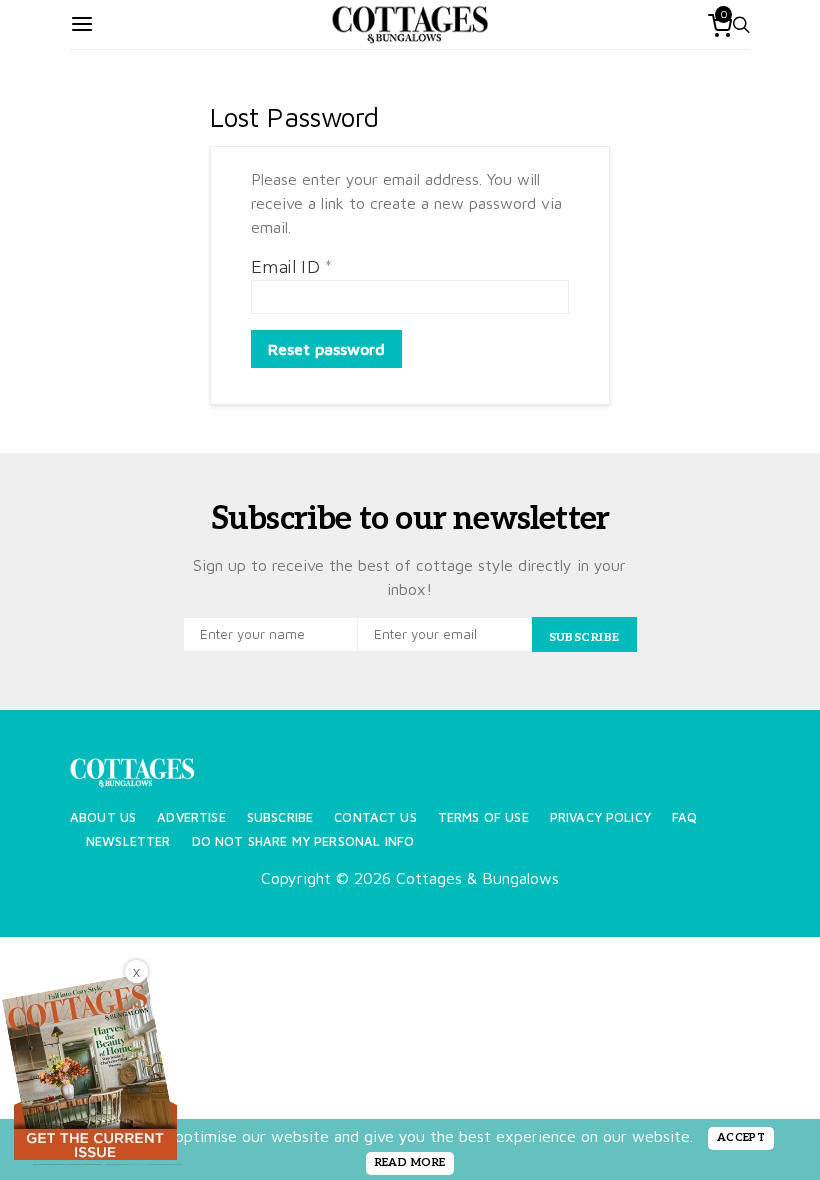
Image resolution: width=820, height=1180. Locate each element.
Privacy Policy (600, 817)
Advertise (191, 817)
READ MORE (410, 1162)
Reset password (326, 349)
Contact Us (375, 817)
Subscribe (280, 817)
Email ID (291, 267)
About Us (103, 817)
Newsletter (128, 841)
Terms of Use (483, 817)
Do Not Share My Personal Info (303, 841)
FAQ (684, 817)
